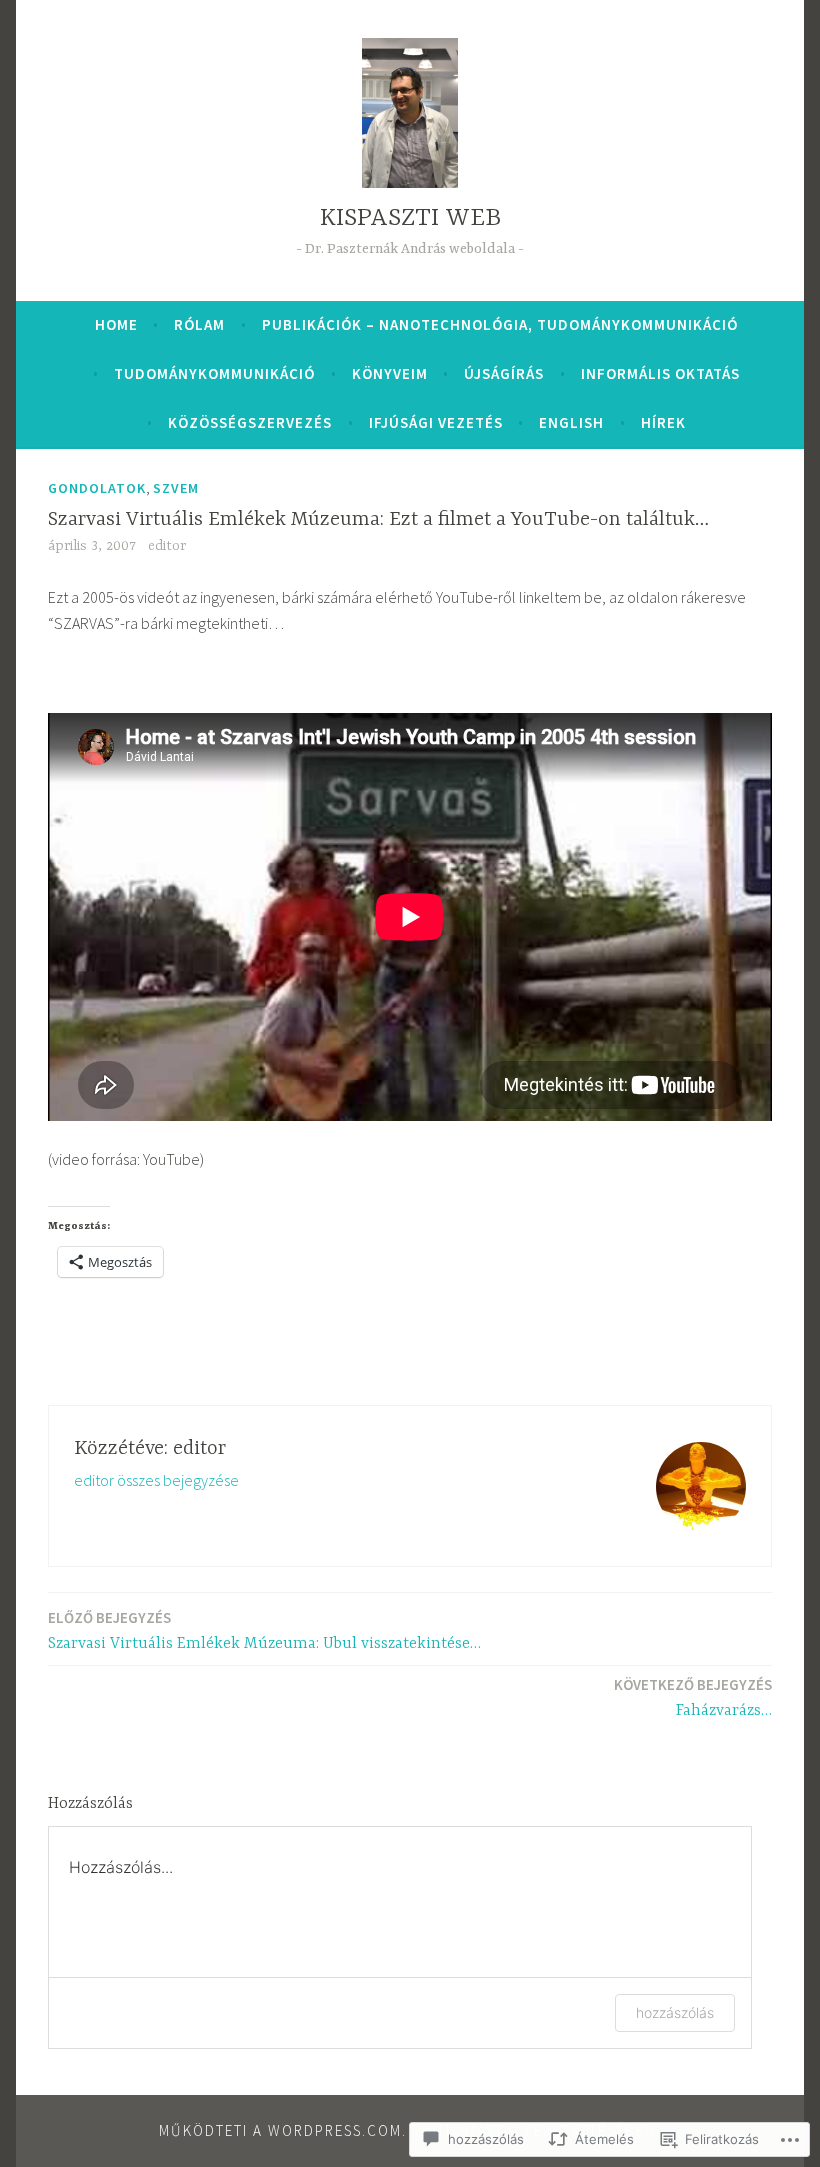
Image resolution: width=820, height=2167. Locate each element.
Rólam (199, 324)
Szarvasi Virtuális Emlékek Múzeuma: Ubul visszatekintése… (264, 1630)
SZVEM (176, 488)
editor (167, 546)
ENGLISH (571, 422)
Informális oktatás (660, 373)
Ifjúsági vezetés (436, 422)
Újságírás (504, 373)
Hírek (663, 422)
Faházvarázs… (693, 1697)
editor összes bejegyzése (156, 1480)
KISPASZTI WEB (410, 218)
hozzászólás (675, 2012)
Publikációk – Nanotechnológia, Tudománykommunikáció (500, 324)
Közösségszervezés (250, 422)
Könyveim (390, 373)
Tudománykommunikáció (214, 373)
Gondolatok (97, 488)
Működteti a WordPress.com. (283, 2130)
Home (116, 324)
